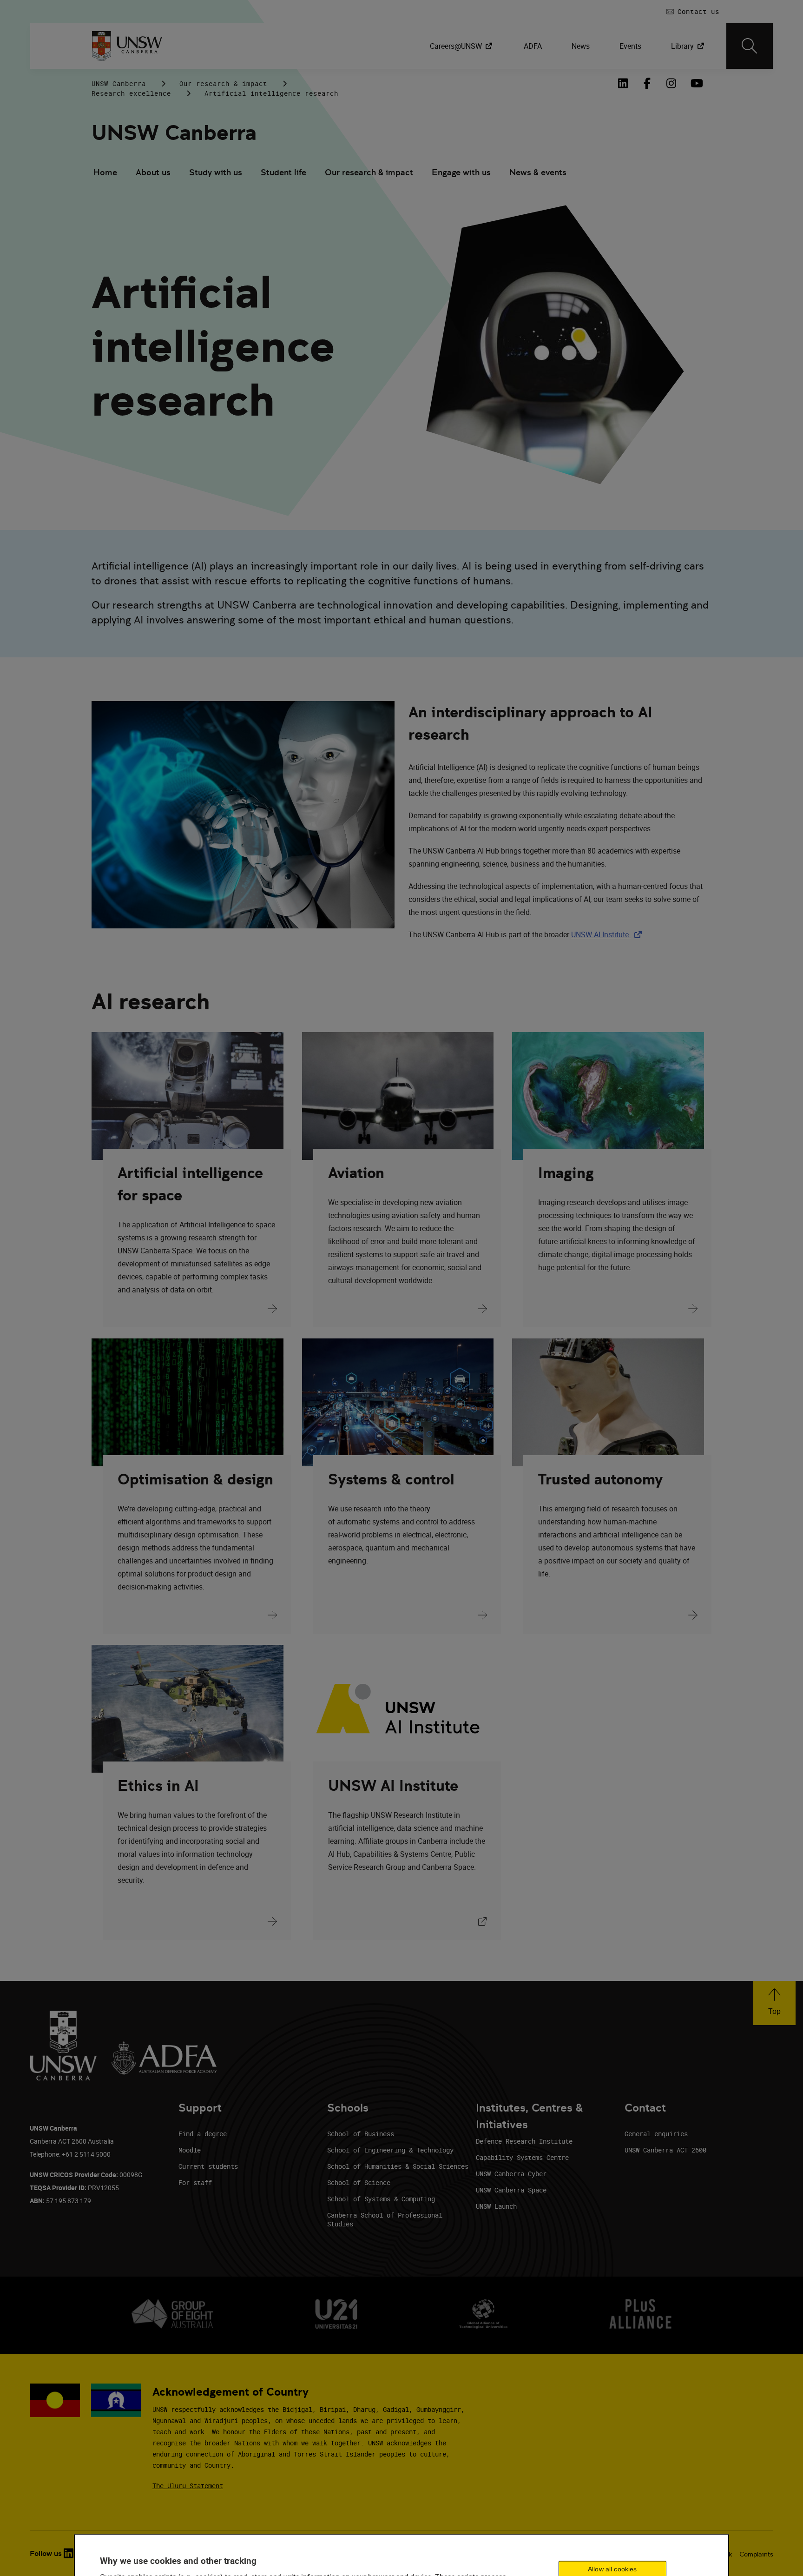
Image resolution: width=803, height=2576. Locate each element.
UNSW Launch (496, 2206)
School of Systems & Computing (381, 2199)
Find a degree (203, 2134)
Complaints (756, 2554)
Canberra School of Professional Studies (385, 2219)
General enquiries (656, 2134)
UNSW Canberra (119, 83)
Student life (283, 172)
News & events (538, 172)
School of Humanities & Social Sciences (398, 2166)
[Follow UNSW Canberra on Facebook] (647, 83)
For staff (195, 2182)
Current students (208, 2166)
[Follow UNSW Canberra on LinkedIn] (623, 83)
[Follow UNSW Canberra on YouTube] (696, 83)
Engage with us (461, 172)
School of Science (359, 2182)
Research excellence (131, 93)
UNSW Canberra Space (511, 2190)
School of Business (361, 2134)
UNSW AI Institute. (608, 934)
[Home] (127, 46)
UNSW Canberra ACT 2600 (665, 2150)
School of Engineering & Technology (390, 2150)
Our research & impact (223, 83)
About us (153, 172)
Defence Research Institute (524, 2141)
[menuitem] (462, 46)
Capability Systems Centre (522, 2157)
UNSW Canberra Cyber (511, 2174)
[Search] (750, 46)
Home (105, 172)
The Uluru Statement (188, 2486)
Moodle (190, 2150)
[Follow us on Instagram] (671, 83)
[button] (774, 2003)
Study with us (216, 172)
